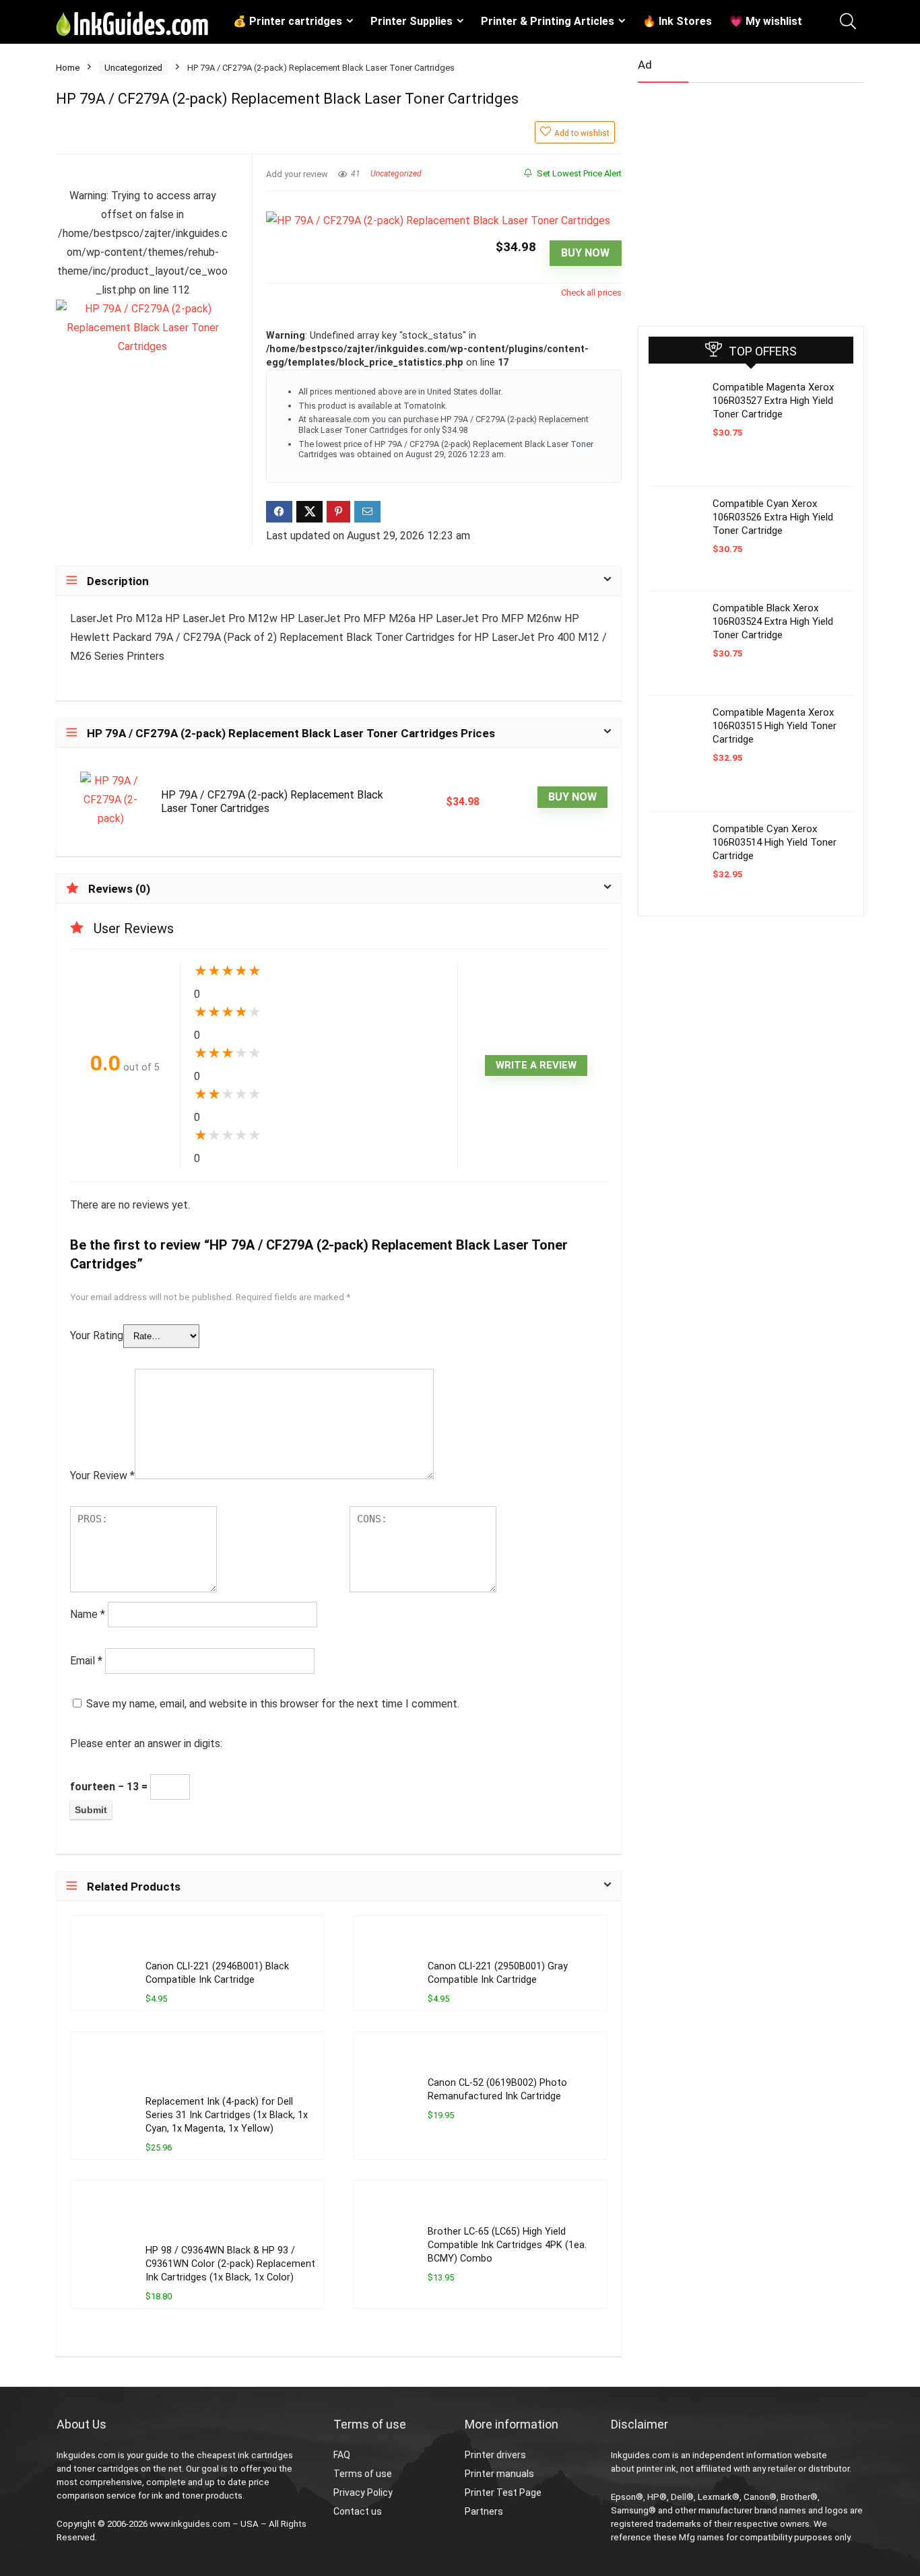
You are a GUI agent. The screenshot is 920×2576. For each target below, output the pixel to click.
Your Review (102, 1476)
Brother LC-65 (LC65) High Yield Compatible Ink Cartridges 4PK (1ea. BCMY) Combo (507, 2245)
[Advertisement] (739, 199)
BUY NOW (585, 253)
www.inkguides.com (190, 2524)
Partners (484, 2511)
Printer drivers (495, 2455)
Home (68, 68)
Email (86, 1661)
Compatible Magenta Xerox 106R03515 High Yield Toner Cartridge (775, 726)
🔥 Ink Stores (677, 21)
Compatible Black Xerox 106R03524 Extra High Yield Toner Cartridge (773, 621)
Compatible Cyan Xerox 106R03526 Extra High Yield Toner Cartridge (773, 517)
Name (88, 1614)
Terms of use (363, 2474)
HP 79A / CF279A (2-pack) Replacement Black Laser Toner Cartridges (272, 802)
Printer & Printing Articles (548, 21)
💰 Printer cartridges (288, 21)
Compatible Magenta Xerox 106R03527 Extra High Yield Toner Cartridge (773, 401)
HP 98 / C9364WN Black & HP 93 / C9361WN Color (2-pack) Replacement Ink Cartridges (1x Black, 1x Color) (230, 2264)
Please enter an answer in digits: (146, 1743)
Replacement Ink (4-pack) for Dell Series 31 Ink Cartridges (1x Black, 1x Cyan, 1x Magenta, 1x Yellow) (227, 2115)
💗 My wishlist (766, 21)
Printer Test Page (503, 2493)
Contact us (358, 2511)
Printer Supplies (412, 21)
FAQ (342, 2455)
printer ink (656, 2469)
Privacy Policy (363, 2493)
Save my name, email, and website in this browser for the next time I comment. (273, 1704)
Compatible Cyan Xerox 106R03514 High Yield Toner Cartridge (775, 842)
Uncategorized (133, 68)
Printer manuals (499, 2474)
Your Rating (97, 1335)
